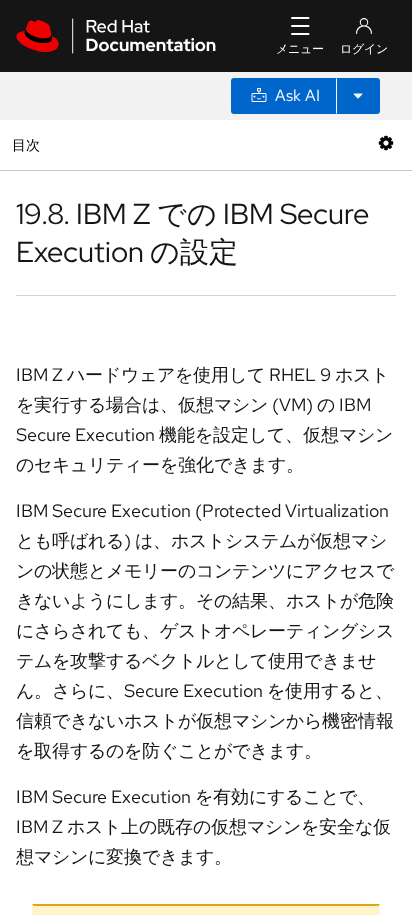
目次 (28, 144)
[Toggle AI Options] (358, 96)
